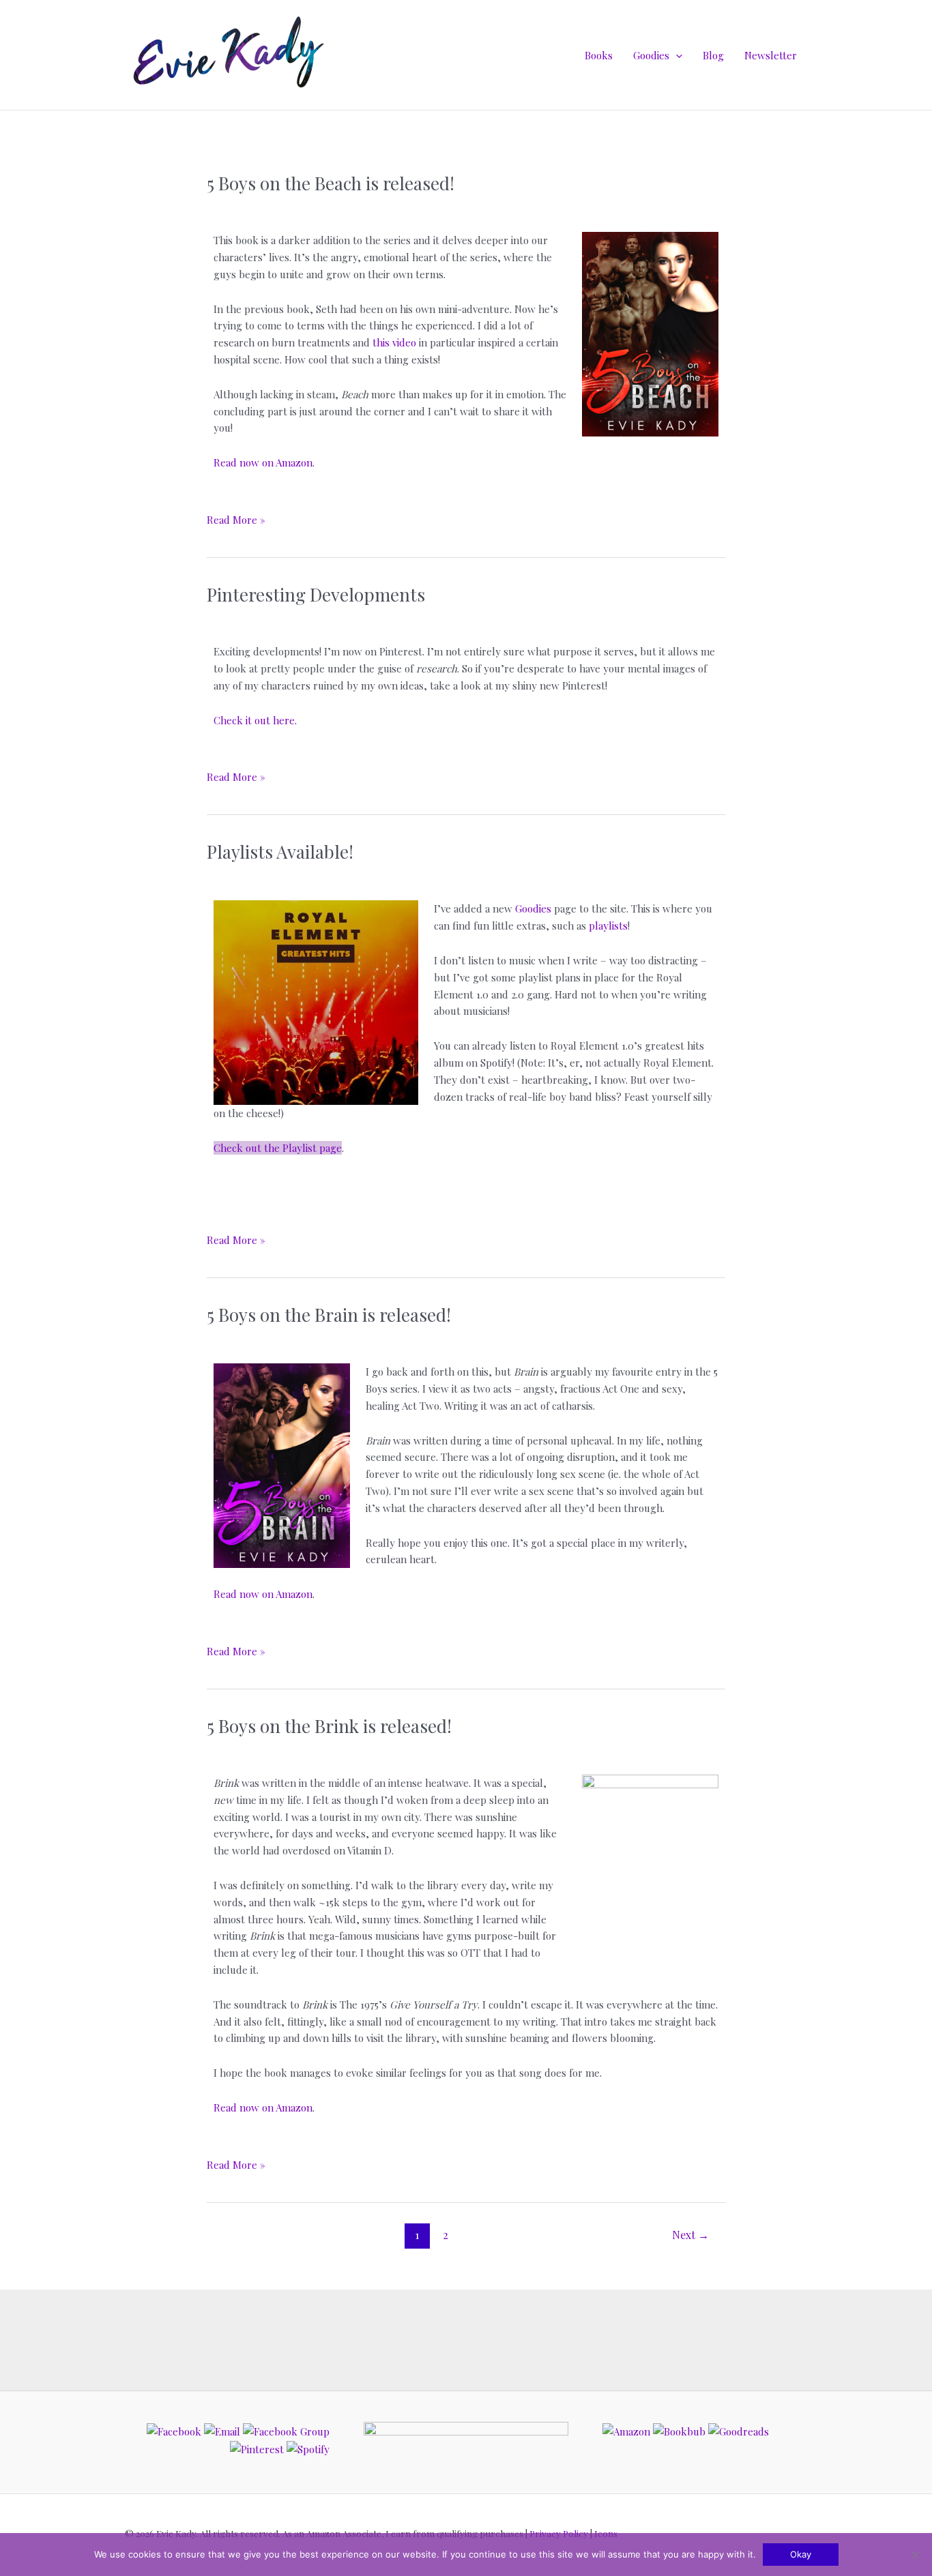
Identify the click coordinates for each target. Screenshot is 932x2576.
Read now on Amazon (263, 462)
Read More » (236, 519)
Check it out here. (255, 720)
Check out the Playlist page (278, 1148)
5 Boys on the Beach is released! (331, 183)
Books (599, 55)
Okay (801, 2554)
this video (394, 342)
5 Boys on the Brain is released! (329, 1315)
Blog (713, 55)
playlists (608, 926)
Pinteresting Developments (316, 594)
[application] (676, 55)
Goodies (651, 55)
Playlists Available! (280, 852)
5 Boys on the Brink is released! (329, 1726)
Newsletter (771, 55)
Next (690, 2235)
